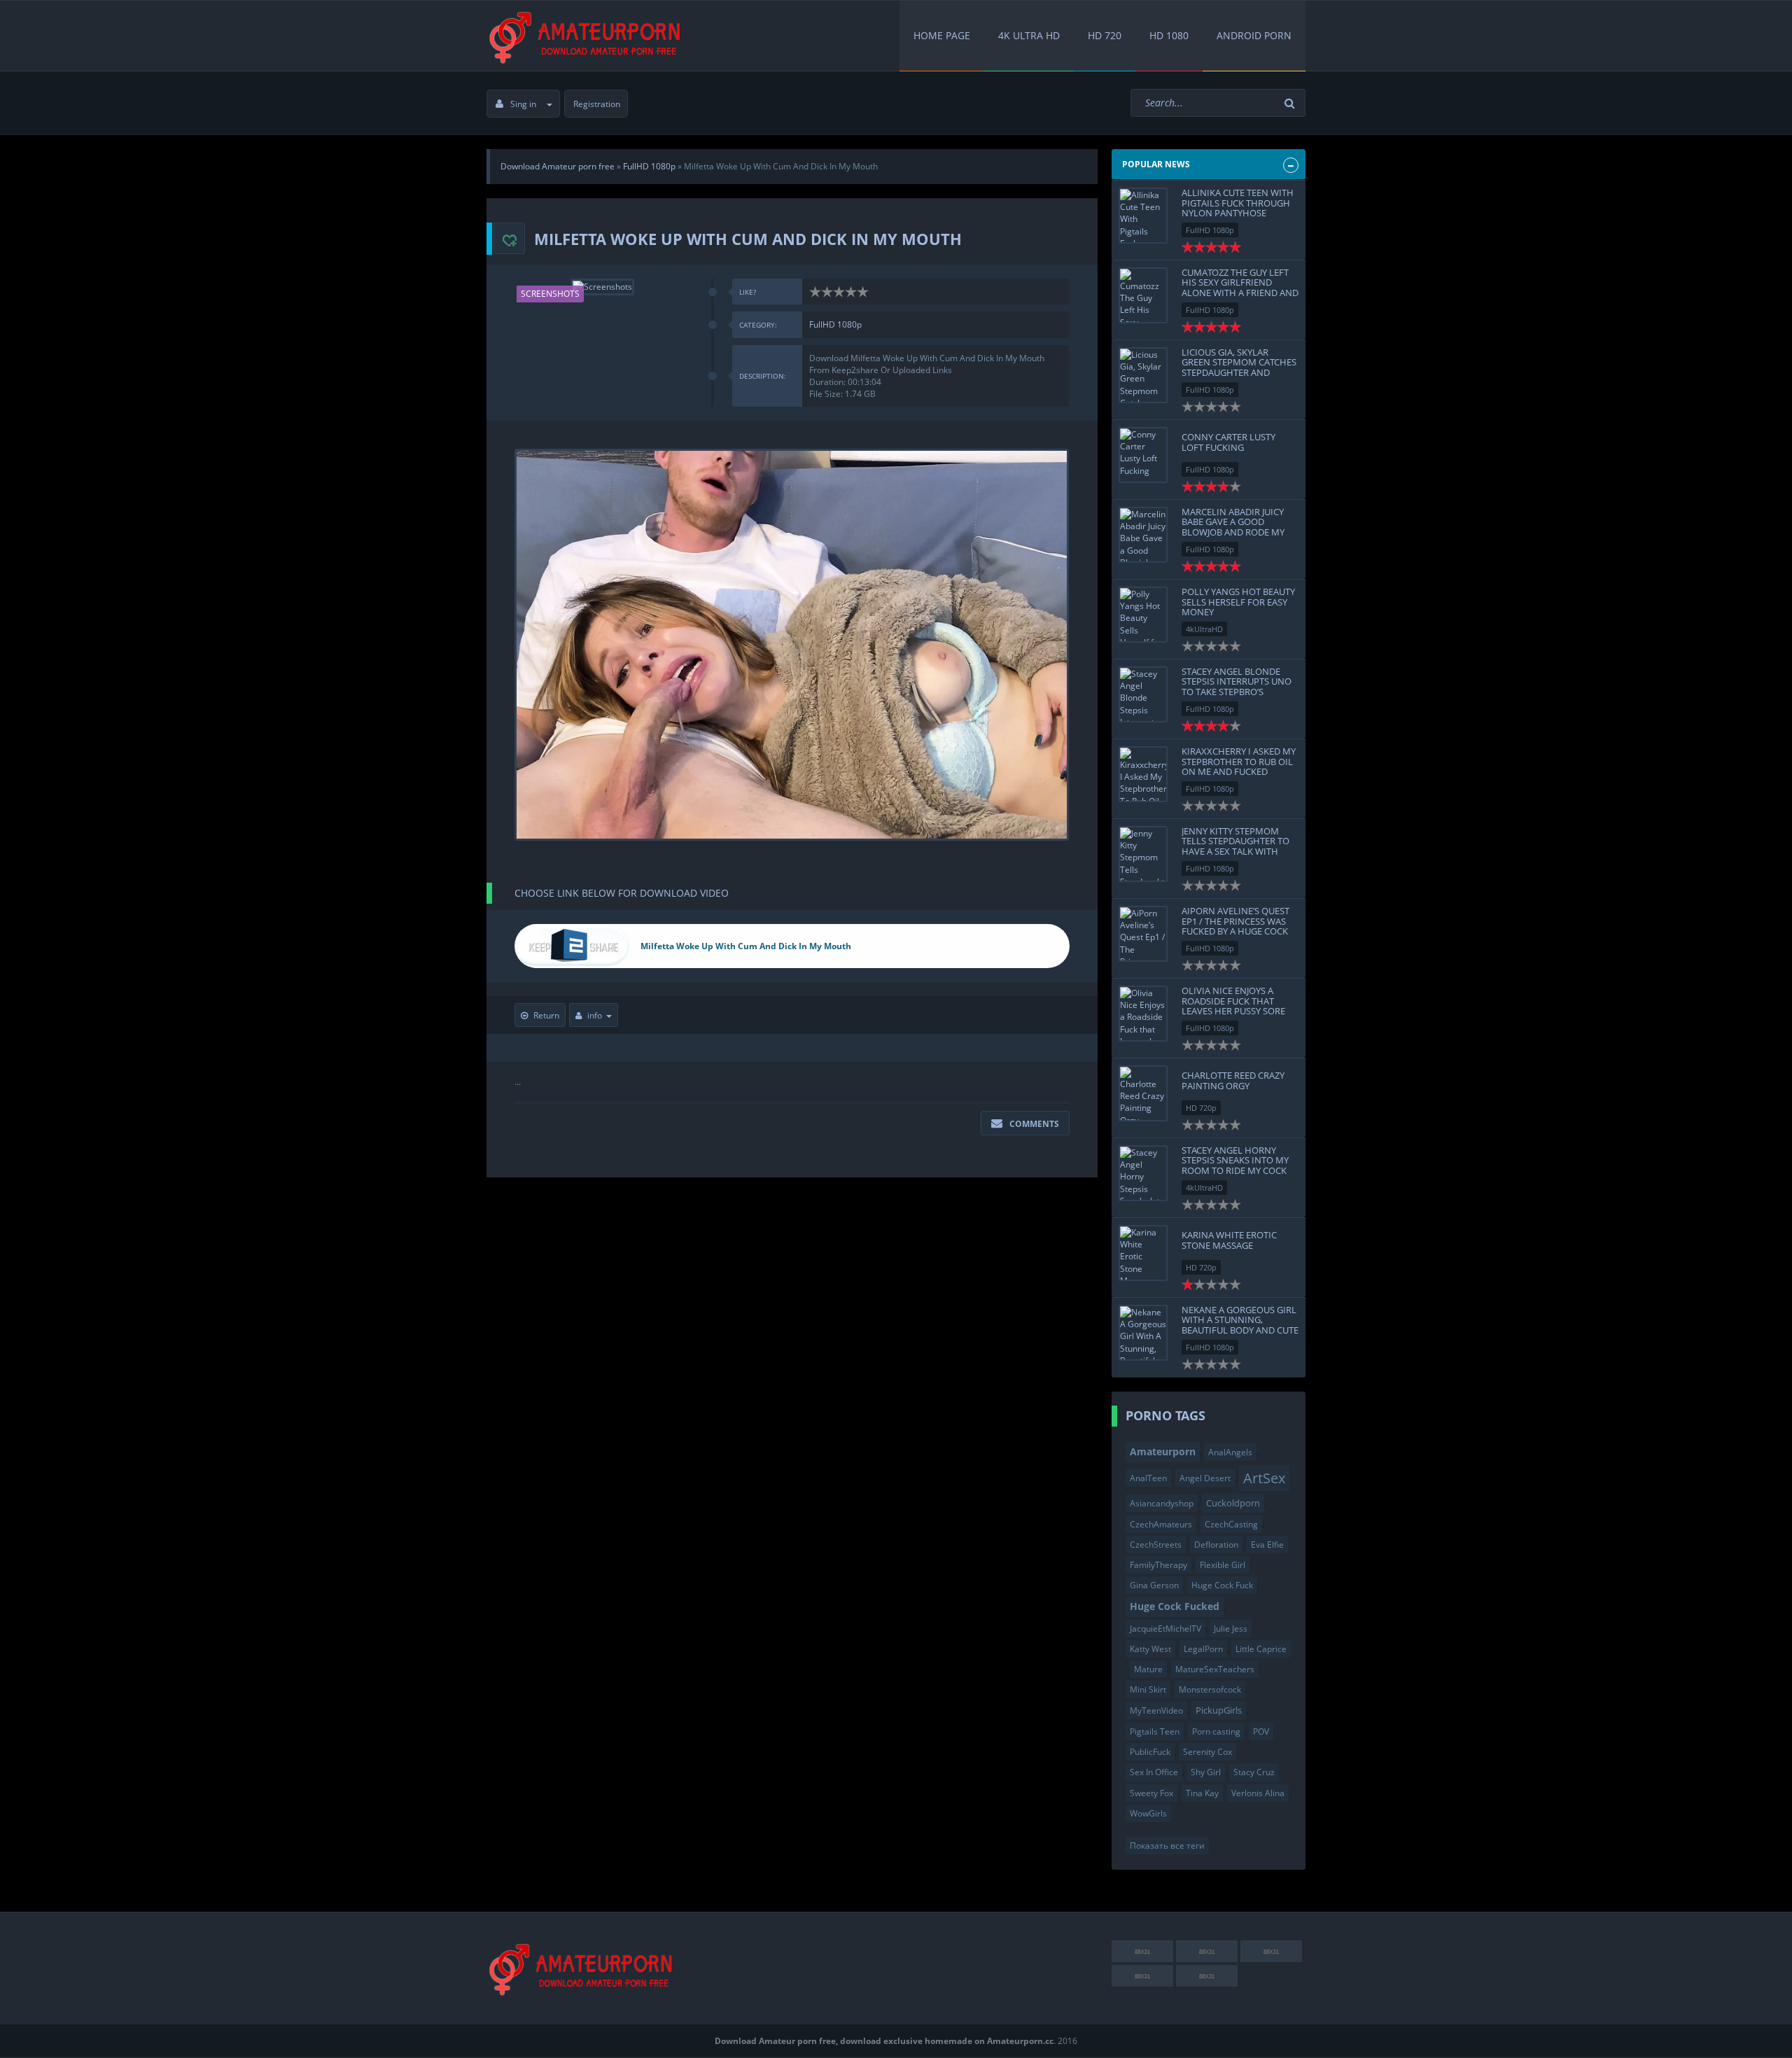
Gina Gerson (1154, 1585)
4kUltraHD (1204, 629)
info (595, 1015)
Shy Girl (1206, 1772)
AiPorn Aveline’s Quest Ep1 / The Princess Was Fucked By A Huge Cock (1235, 921)
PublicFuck (1150, 1752)
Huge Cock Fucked (1175, 1606)
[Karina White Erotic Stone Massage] (1143, 1253)
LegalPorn (1203, 1649)
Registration (597, 104)
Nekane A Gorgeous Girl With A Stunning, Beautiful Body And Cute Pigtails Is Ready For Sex (1240, 1325)
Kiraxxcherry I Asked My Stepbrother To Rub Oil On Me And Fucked (1239, 761)
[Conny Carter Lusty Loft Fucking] (1143, 455)
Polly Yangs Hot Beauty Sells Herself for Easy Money (1238, 602)
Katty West (1150, 1649)
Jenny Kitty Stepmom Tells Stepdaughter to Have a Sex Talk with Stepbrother (1235, 846)
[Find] (1291, 103)
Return (546, 1015)
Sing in (523, 104)
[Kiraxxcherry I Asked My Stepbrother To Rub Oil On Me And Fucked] (1143, 774)
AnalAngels (1230, 1452)
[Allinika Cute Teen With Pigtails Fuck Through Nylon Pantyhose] (1143, 216)
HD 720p (1201, 1108)
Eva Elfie (1267, 1545)
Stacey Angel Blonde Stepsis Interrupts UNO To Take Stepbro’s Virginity (1237, 686)
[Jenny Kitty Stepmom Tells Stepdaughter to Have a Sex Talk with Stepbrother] (1143, 854)
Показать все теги (1167, 1846)
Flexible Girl (1223, 1565)
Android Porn (1254, 35)
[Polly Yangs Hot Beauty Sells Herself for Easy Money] (1143, 615)
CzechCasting (1231, 1524)
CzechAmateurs (1161, 1524)
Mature (1148, 1669)
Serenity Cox (1207, 1752)
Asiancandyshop (1162, 1503)
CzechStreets (1156, 1545)
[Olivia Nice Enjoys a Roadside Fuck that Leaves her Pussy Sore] (1143, 1014)
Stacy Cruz (1254, 1772)
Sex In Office (1154, 1772)
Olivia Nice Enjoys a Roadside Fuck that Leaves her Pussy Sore (1233, 1001)
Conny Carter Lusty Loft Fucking (1228, 442)
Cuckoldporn (1233, 1503)
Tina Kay (1202, 1793)
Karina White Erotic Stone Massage (1229, 1240)
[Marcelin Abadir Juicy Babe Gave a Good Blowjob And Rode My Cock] (1143, 535)
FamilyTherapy (1158, 1565)
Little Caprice (1261, 1649)
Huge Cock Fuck (1222, 1585)
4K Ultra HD (1029, 35)
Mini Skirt (1148, 1689)
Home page (942, 35)
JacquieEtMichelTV (1165, 1629)
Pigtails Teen (1155, 1731)
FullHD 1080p (835, 324)
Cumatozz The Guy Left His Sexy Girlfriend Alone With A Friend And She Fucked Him (1240, 287)
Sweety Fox (1151, 1793)
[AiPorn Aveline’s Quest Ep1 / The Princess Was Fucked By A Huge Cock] (1143, 934)
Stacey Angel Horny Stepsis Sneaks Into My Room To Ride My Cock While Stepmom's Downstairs (1235, 1170)
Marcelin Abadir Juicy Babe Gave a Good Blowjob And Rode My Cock (1233, 527)
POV (1261, 1731)
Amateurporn (1163, 1451)
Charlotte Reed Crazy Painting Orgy (1233, 1080)
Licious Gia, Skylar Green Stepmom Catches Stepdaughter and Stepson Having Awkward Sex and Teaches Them (1239, 377)
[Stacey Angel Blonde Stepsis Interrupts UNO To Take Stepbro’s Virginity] (1143, 694)
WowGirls (1148, 1813)
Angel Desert (1205, 1478)
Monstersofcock (1210, 1689)
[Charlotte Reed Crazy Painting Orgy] (1143, 1093)
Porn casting (1216, 1731)
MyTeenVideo (1156, 1710)
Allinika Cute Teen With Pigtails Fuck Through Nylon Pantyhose (1238, 203)
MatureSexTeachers (1215, 1669)
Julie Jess (1231, 1629)
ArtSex (1264, 1478)
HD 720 (1105, 35)
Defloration (1216, 1545)
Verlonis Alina (1258, 1793)
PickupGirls (1219, 1710)
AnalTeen (1148, 1478)
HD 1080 (1169, 35)
